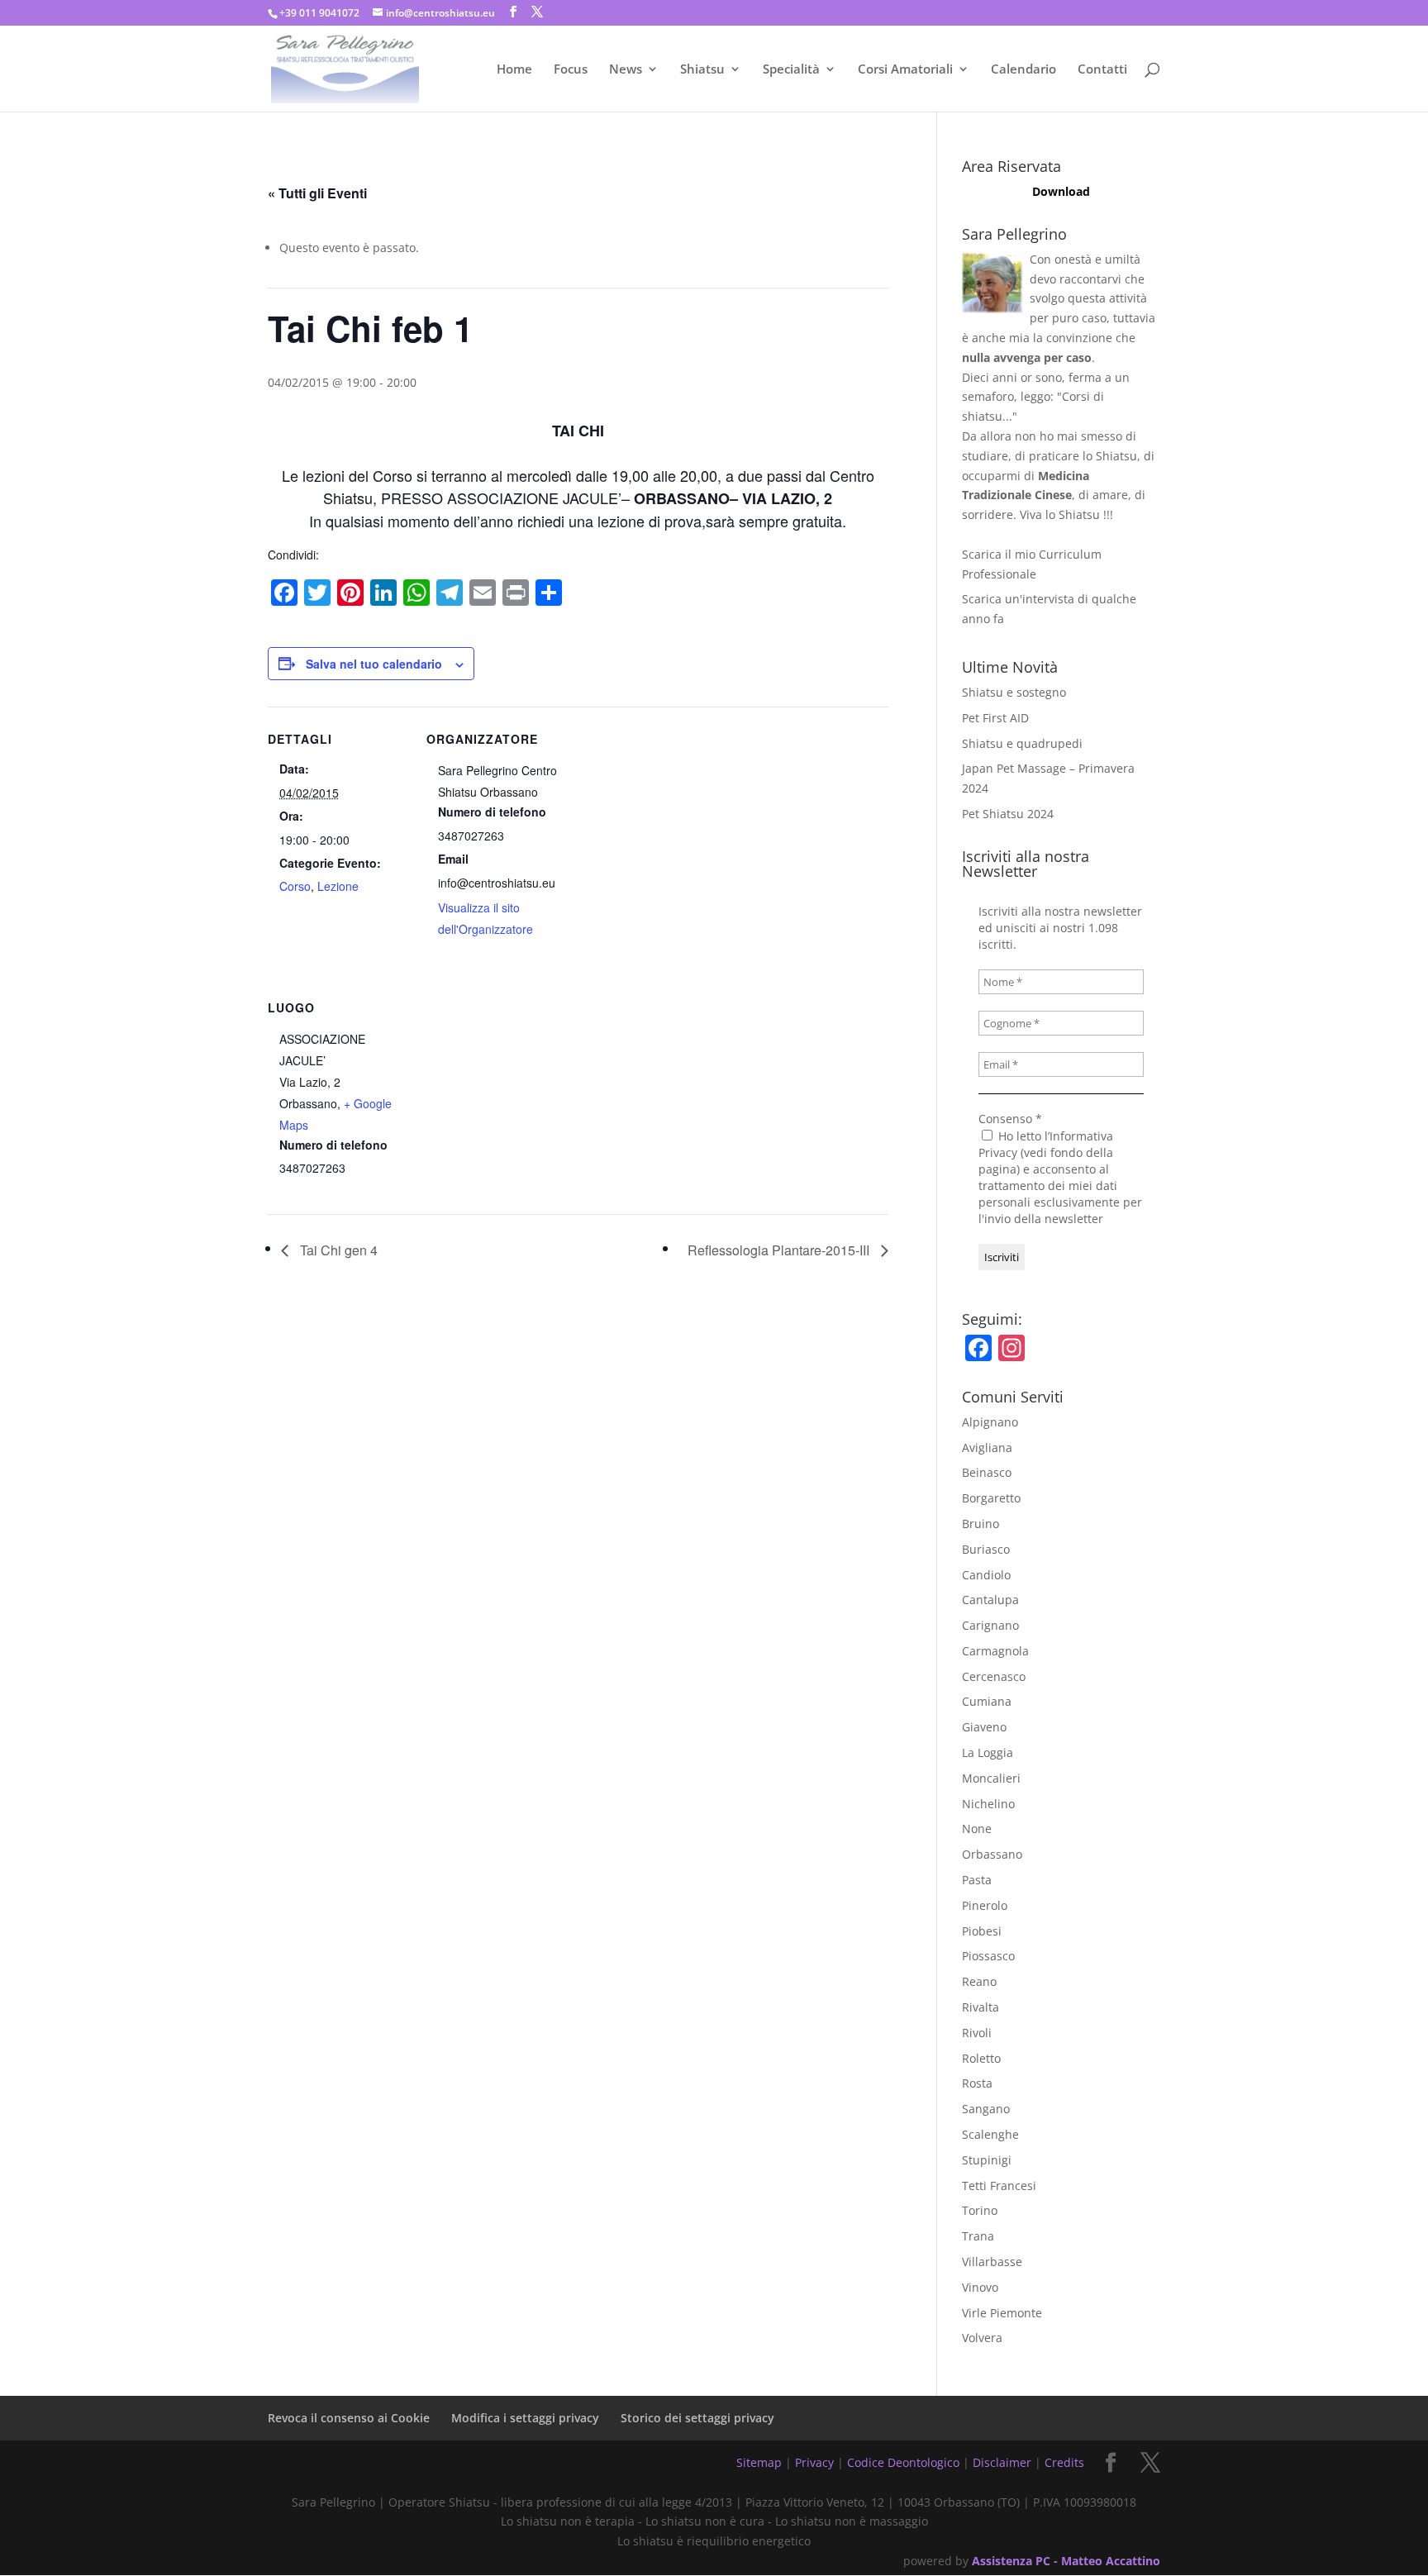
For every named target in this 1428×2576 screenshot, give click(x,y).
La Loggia (988, 1752)
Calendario (1023, 70)
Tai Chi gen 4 (337, 1250)
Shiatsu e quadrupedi (1022, 743)
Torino (980, 2210)
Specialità (791, 70)
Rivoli (977, 2033)
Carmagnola (995, 1651)
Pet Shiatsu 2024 (1008, 814)
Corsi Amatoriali (905, 70)
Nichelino (988, 1804)
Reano (979, 1981)
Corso (295, 886)
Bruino (981, 1524)
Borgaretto (991, 1498)
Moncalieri (991, 1778)
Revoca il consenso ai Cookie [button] (349, 2418)
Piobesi (982, 1931)
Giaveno (984, 1727)
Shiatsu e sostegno (1014, 692)
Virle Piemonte (1002, 2313)
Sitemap (759, 2462)
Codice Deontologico (903, 2462)
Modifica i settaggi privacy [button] (525, 2418)
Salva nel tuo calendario (374, 664)
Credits (1064, 2462)
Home (514, 70)
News (626, 70)
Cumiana (987, 1701)
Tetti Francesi (999, 2186)
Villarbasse (992, 2262)
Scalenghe (990, 2134)
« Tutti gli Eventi (317, 193)
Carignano (990, 1625)
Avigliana (987, 1448)
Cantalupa (990, 1600)
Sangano (986, 2109)
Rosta (977, 2083)
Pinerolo (985, 1905)
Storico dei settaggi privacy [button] (697, 2418)
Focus (571, 70)
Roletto (981, 2058)
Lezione (338, 886)
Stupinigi (987, 2160)
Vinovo (980, 2287)
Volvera (982, 2338)
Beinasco (987, 1472)
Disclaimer (1002, 2462)
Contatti (1102, 70)
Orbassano (992, 1854)
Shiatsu (702, 70)
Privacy (814, 2462)
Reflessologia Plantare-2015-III (780, 1250)
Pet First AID (995, 718)
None (977, 1828)
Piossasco (988, 1956)
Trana (978, 2236)
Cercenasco (994, 1676)
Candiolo (986, 1575)
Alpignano (990, 1422)
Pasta (977, 1880)
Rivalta (981, 2007)
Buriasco (986, 1549)
